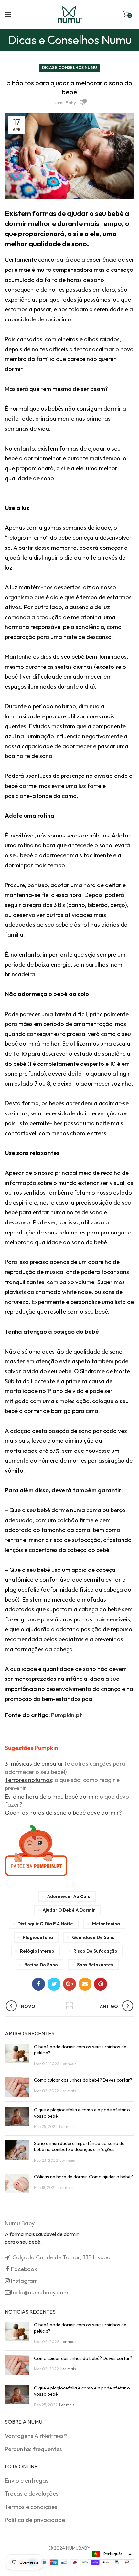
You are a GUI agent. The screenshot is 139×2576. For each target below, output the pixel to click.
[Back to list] (69, 2006)
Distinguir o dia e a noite (45, 1924)
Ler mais (69, 2064)
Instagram (24, 2281)
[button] (111, 2554)
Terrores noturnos (28, 1780)
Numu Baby (65, 103)
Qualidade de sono (93, 1937)
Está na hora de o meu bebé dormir (51, 1796)
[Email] (85, 1984)
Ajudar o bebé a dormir (69, 1910)
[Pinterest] (101, 1984)
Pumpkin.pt (67, 1715)
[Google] (69, 1984)
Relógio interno (37, 1951)
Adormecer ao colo (69, 1896)
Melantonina (106, 1924)
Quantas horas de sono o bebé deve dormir (62, 1813)
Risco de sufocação (95, 1951)
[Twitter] (54, 1984)
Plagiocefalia (38, 1937)
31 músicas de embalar (34, 1764)
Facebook (24, 2269)
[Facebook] (38, 1984)
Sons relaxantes (95, 1965)
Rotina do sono (41, 1965)
